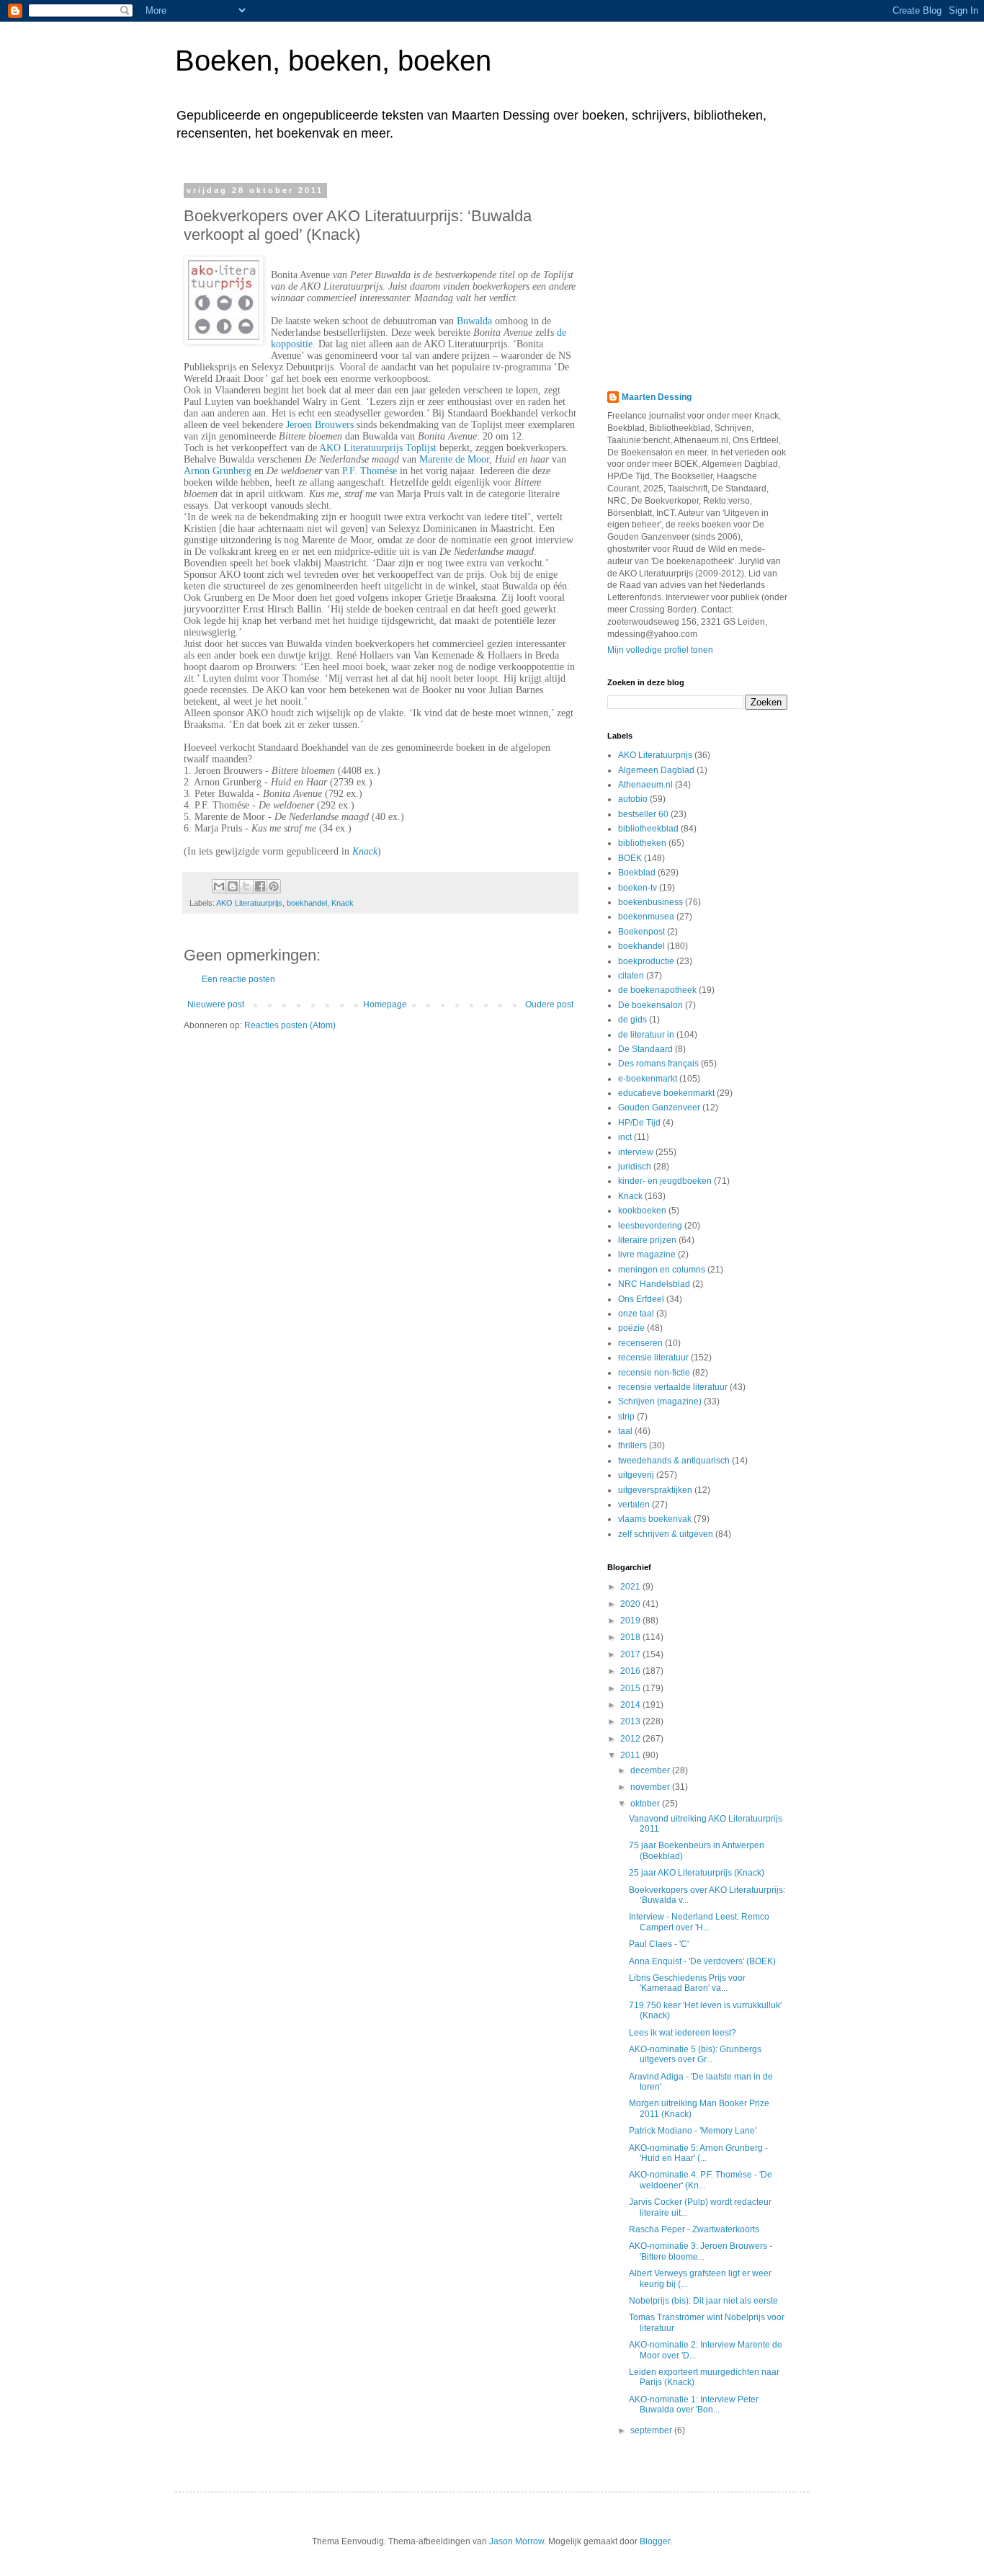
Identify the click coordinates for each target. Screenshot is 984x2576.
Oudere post (549, 1004)
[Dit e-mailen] (219, 886)
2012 (631, 1739)
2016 (631, 1671)
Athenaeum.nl (645, 785)
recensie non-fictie (654, 1373)
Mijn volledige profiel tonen (660, 650)
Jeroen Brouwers (320, 425)
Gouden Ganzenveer (659, 1107)
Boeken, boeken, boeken (333, 61)
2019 (631, 1621)
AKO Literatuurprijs (249, 903)
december (651, 1770)
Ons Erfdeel (641, 1299)
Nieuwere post (216, 1004)
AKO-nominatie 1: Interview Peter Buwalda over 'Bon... (694, 2405)
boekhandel (307, 903)
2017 (631, 1654)
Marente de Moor (454, 459)
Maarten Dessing (657, 397)
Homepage (385, 1004)
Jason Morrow (516, 2541)
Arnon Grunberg (218, 471)
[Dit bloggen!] (233, 886)
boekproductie (646, 961)
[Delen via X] (246, 886)
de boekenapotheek (657, 990)
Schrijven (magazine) (660, 1401)
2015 (631, 1688)
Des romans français (658, 1064)
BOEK (630, 858)
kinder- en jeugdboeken (665, 1181)
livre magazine (647, 1254)
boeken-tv (638, 888)
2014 (631, 1705)
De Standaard (645, 1049)
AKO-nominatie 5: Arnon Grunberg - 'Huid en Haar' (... (698, 2153)
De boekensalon (650, 1005)
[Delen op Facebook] (260, 886)
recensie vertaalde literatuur (673, 1387)
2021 (631, 1587)
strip (626, 1417)
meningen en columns (662, 1270)
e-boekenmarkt (648, 1079)
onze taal (636, 1314)
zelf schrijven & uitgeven (666, 1534)
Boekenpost (641, 932)
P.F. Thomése (370, 471)
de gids (632, 1020)
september (652, 2430)
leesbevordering (650, 1226)
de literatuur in (646, 1035)
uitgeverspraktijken (655, 1490)
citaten (631, 976)
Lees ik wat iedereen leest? (683, 2033)
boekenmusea (646, 917)
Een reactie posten (238, 979)
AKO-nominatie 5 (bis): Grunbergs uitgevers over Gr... (695, 2054)
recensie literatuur (653, 1358)
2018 (631, 1637)
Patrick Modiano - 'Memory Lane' (693, 2131)
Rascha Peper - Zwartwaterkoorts (694, 2229)
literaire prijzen (647, 1240)
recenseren (640, 1343)
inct (625, 1137)
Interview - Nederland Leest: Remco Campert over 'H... (699, 1922)
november (651, 1787)
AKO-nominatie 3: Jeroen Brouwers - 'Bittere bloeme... (701, 2251)
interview (636, 1152)
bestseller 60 (643, 814)
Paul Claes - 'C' (659, 1944)
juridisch (635, 1167)
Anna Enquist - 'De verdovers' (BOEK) (702, 1961)
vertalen (634, 1505)
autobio (633, 799)
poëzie (631, 1328)
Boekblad (637, 873)
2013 (631, 1721)
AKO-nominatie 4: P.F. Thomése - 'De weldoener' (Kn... (701, 2180)
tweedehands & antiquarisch (674, 1461)
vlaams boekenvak (655, 1519)
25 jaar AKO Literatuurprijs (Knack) (697, 1873)
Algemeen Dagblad (656, 770)
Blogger (655, 2541)
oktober (646, 1804)
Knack (365, 851)
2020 (631, 1604)
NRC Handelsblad (654, 1284)
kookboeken (642, 1211)
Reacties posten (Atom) (290, 1025)
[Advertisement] (697, 276)
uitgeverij (636, 1475)
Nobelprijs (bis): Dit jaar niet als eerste (703, 2301)
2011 (631, 1755)
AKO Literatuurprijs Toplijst (378, 448)
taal (625, 1431)
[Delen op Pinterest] (274, 886)
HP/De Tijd (639, 1123)
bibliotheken (642, 843)
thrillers (632, 1445)
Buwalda (474, 321)
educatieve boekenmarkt (666, 1093)
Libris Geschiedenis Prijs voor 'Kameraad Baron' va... (687, 1983)
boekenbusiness (650, 902)
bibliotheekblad (648, 829)
